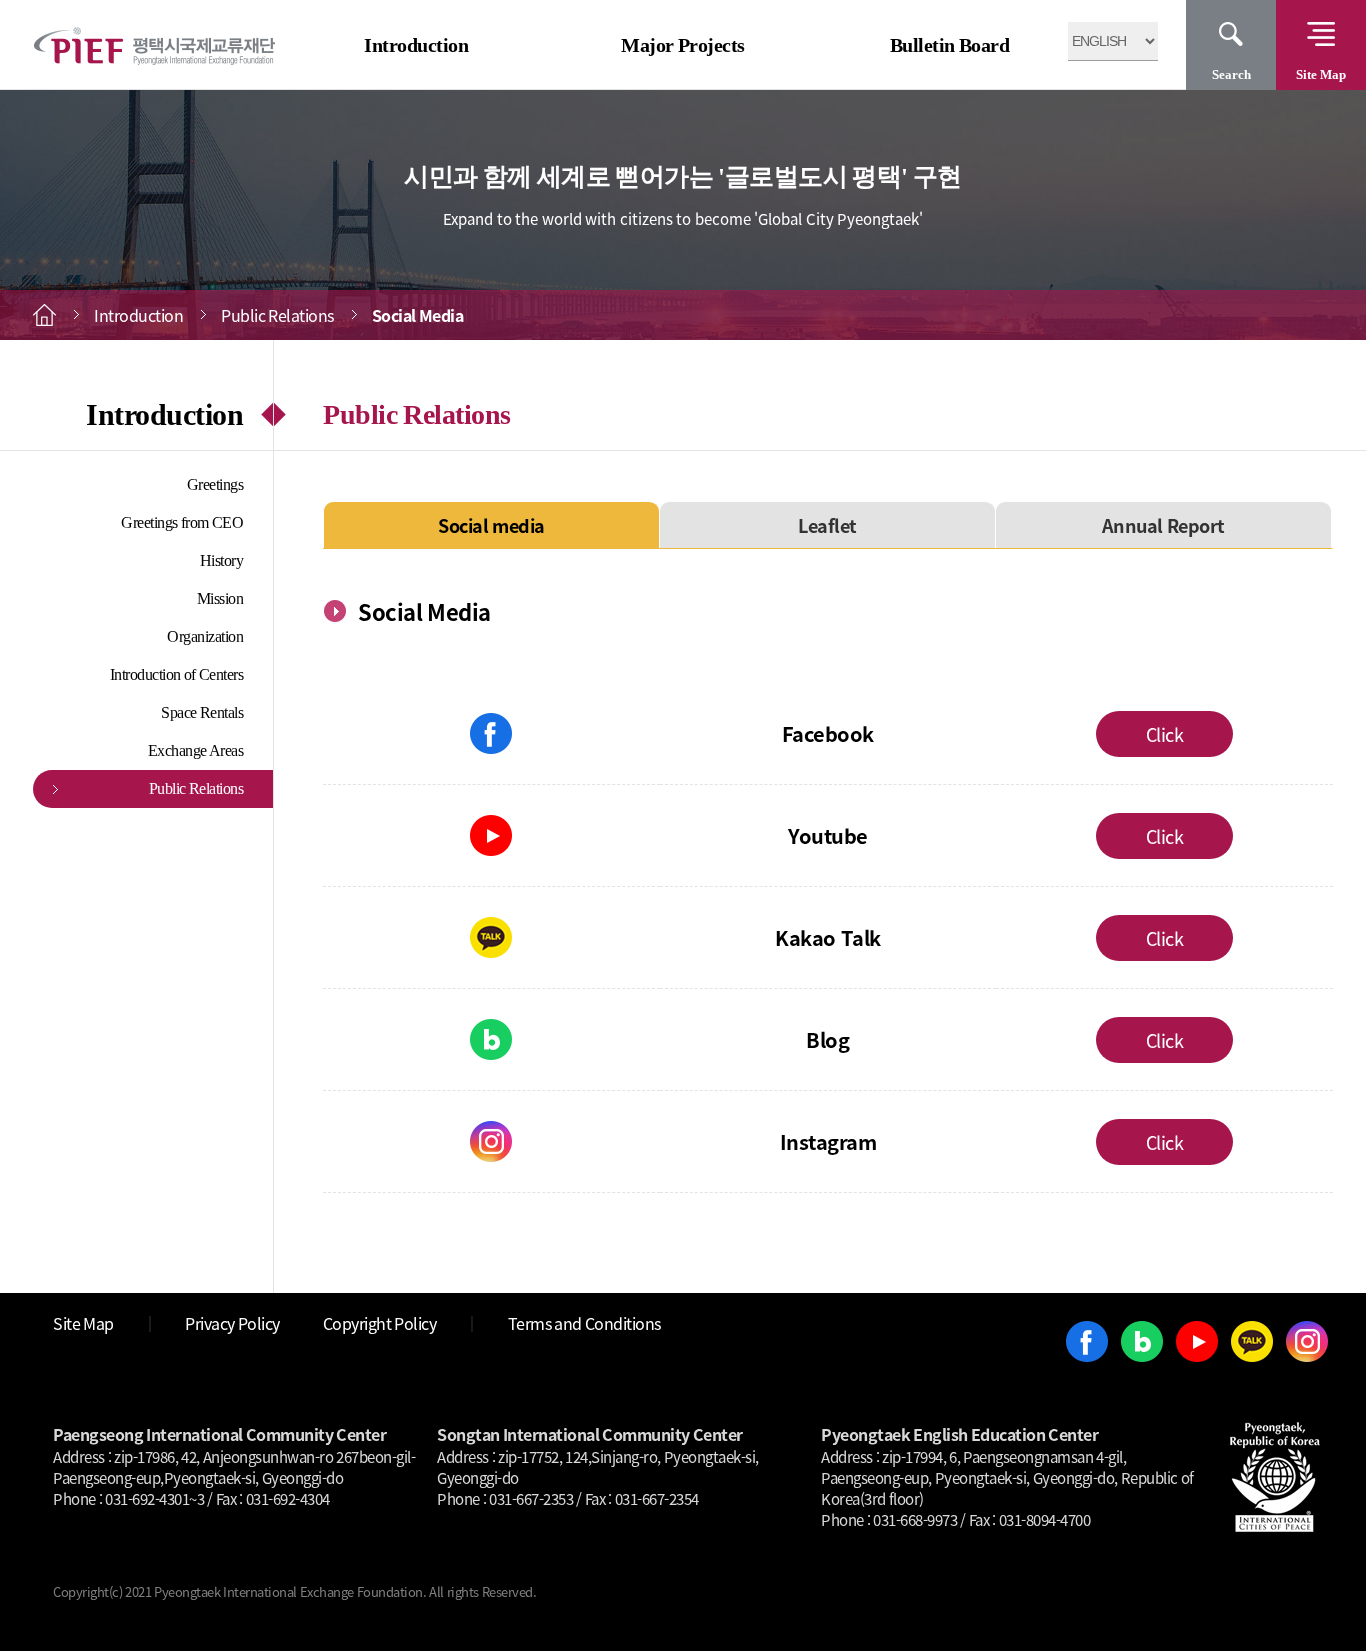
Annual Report (1163, 525)
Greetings (215, 484)
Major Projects (683, 45)
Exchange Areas (196, 750)
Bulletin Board (950, 45)
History (222, 560)
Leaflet (827, 525)
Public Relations (196, 788)
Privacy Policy (232, 1323)
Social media (491, 525)
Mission (220, 598)
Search (1231, 74)
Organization (205, 636)
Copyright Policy (380, 1323)
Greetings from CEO (182, 522)
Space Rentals (202, 712)
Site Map (1321, 74)
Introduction (416, 45)
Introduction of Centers (177, 674)
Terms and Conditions (584, 1323)
